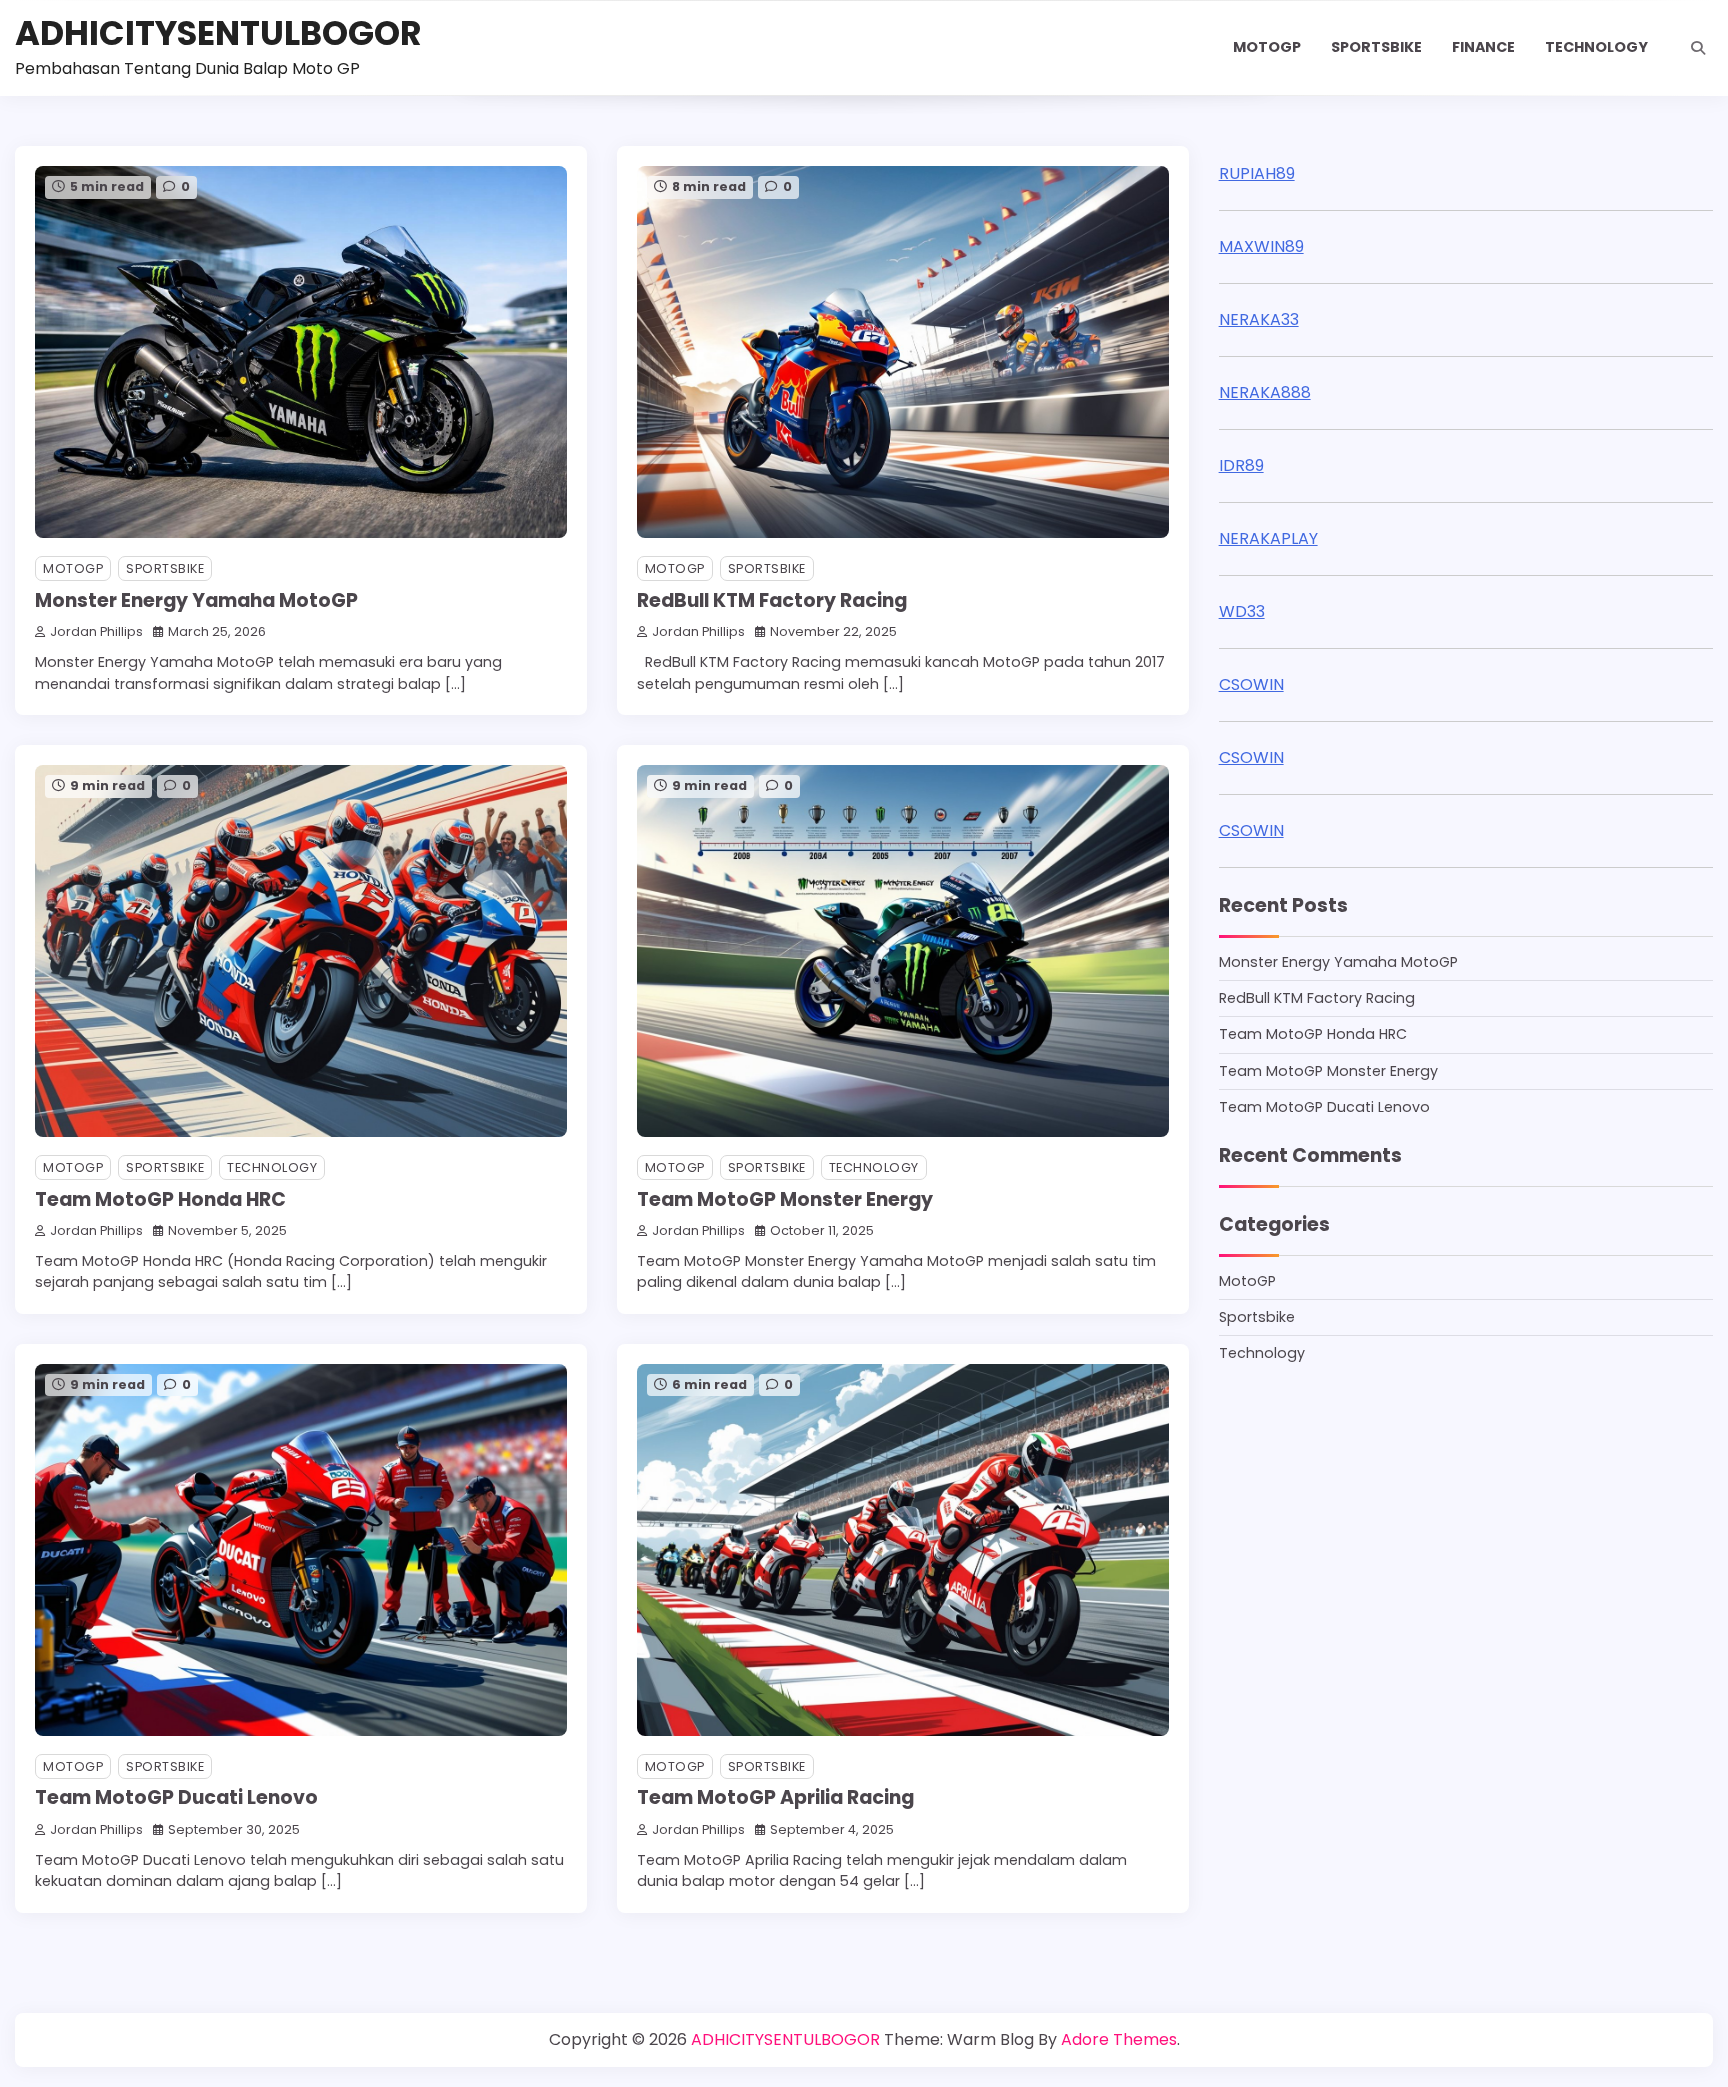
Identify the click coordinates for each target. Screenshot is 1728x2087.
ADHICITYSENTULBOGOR (218, 33)
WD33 (1242, 611)
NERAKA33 (1259, 319)
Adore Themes (1119, 2039)
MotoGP (1267, 47)
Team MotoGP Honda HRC (160, 1199)
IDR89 (1241, 465)
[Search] (1698, 48)
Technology (1596, 47)
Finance (1483, 47)
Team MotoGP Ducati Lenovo (176, 1797)
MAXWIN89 (1261, 246)
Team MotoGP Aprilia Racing (775, 1797)
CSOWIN (1251, 684)
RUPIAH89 (1257, 173)
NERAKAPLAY (1268, 538)
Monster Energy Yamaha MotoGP (196, 600)
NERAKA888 (1265, 392)
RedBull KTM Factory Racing (772, 600)
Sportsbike (1376, 47)
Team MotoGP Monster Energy (785, 1199)
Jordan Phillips (96, 631)
